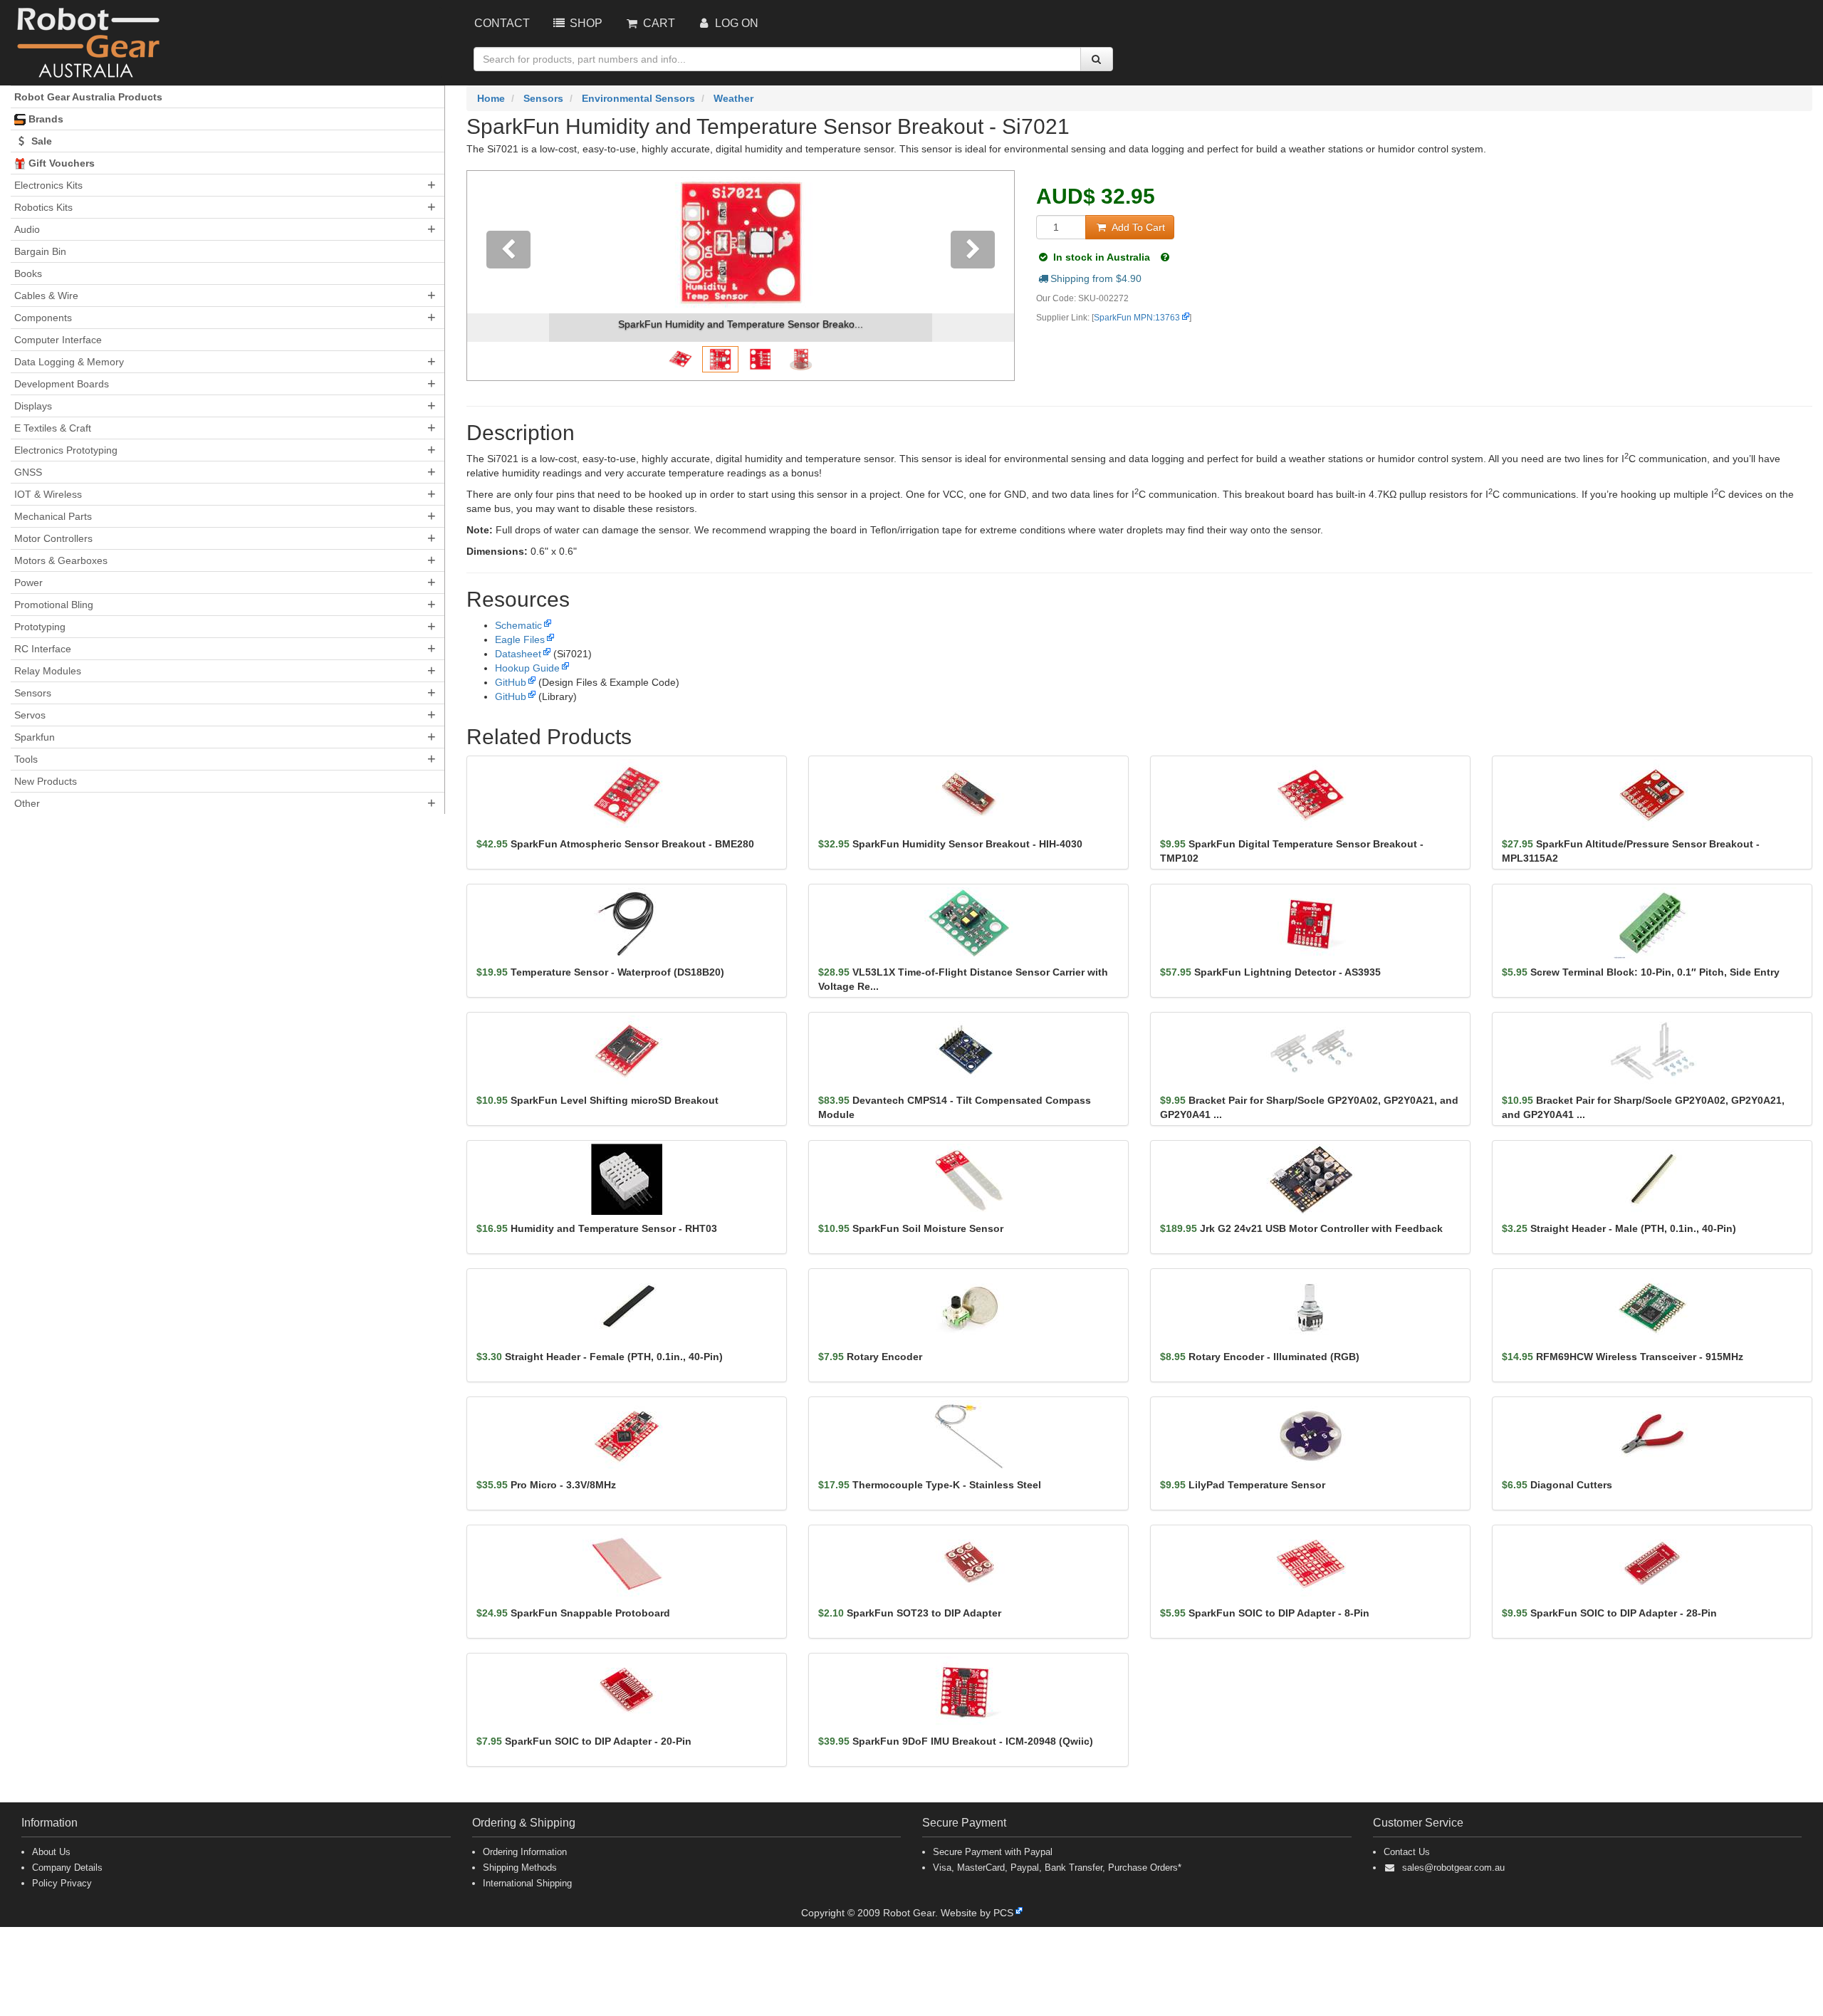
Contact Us (1407, 1852)
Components (43, 318)
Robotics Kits (43, 207)
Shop (585, 23)
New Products (46, 781)
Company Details (67, 1868)
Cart (658, 23)
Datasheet (518, 654)
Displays (33, 406)
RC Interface (43, 649)
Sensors (33, 693)
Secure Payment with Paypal (993, 1852)
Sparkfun (35, 737)
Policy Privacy (62, 1883)
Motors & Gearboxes (61, 560)
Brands (45, 119)
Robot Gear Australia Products (88, 97)
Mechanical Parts (53, 516)
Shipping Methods (520, 1868)
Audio (27, 229)
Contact (502, 23)
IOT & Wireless (48, 494)
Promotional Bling (54, 605)
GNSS (28, 472)
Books (28, 273)
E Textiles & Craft (53, 428)
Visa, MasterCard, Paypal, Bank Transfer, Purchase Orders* (1057, 1868)
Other (27, 803)
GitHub (511, 682)
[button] (508, 276)
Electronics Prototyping (66, 450)
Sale (40, 141)
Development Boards (62, 384)
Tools (26, 759)
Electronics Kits (48, 185)
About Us (51, 1852)
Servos (30, 715)
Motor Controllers (53, 538)
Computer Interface (58, 340)
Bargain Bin (40, 251)
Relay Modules (48, 671)
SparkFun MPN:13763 (1137, 318)
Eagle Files (520, 639)
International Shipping (527, 1883)
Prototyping (40, 627)
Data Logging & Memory (69, 362)
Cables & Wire (46, 296)
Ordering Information (525, 1852)
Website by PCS (977, 1913)
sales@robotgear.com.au (1453, 1868)
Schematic (518, 625)
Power (28, 583)
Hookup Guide (527, 668)
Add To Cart (1137, 227)
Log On (735, 23)
